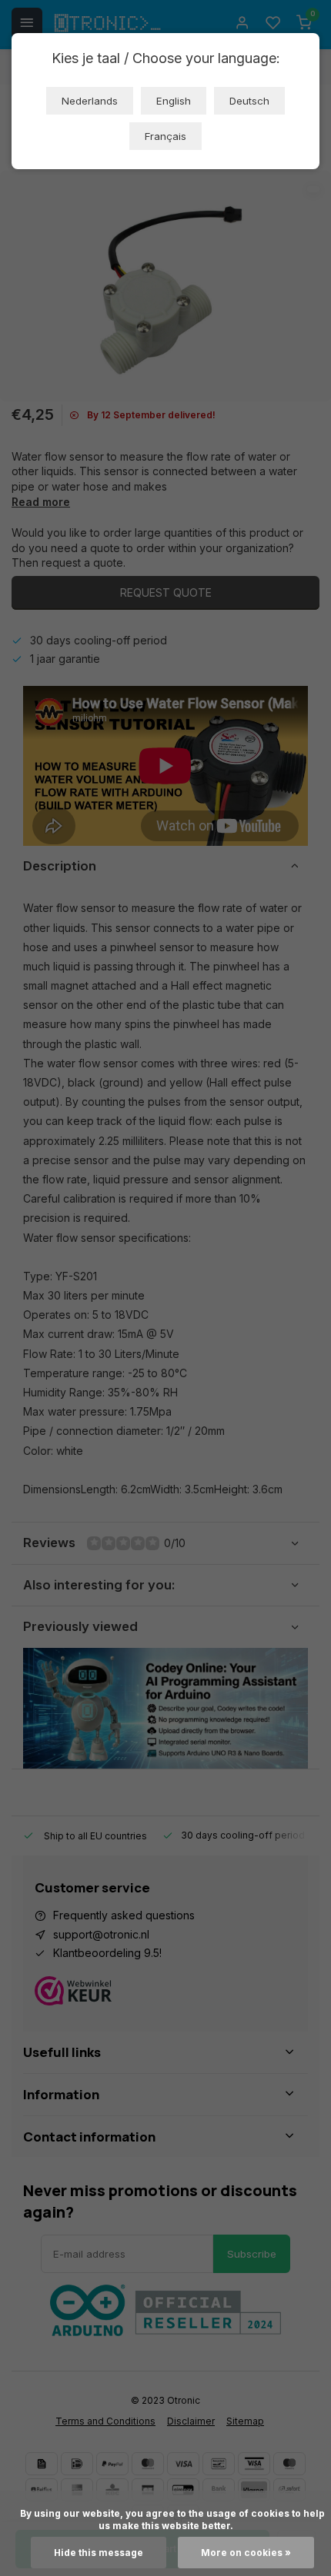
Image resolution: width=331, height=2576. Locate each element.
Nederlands (90, 101)
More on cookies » (246, 2553)
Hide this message (99, 2553)
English (174, 101)
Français (165, 136)
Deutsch (249, 101)
